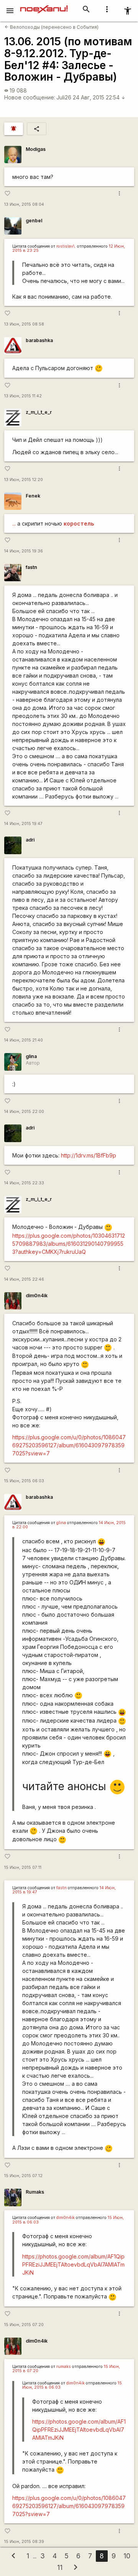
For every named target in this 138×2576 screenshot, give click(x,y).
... (14, 523)
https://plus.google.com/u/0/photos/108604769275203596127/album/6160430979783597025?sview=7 (69, 1445)
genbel (34, 221)
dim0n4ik (37, 1295)
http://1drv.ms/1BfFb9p (89, 1155)
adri (30, 840)
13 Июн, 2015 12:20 (24, 480)
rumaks (64, 2367)
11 (60, 2567)
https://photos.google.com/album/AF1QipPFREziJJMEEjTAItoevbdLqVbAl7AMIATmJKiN (73, 2264)
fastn (31, 567)
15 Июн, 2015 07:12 (23, 2176)
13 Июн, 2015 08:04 (24, 204)
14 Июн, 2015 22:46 (24, 1279)
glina (31, 1056)
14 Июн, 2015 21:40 (24, 1040)
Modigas (36, 149)
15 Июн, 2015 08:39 (24, 2542)
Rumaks (35, 2192)
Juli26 (64, 97)
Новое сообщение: (30, 97)
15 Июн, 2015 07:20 (24, 2325)
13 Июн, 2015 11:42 (23, 396)
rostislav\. (66, 246)
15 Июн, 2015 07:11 (23, 1868)
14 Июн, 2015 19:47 (23, 824)
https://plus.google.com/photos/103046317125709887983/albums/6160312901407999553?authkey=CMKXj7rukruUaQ (69, 1244)
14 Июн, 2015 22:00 (24, 1112)
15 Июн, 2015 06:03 (24, 1481)
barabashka (39, 340)
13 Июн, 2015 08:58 (24, 324)
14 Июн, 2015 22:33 (24, 1183)
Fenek (33, 496)
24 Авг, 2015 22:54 (99, 97)
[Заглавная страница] (44, 5)
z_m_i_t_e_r (39, 412)
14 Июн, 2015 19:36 (24, 551)
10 (127, 2556)
